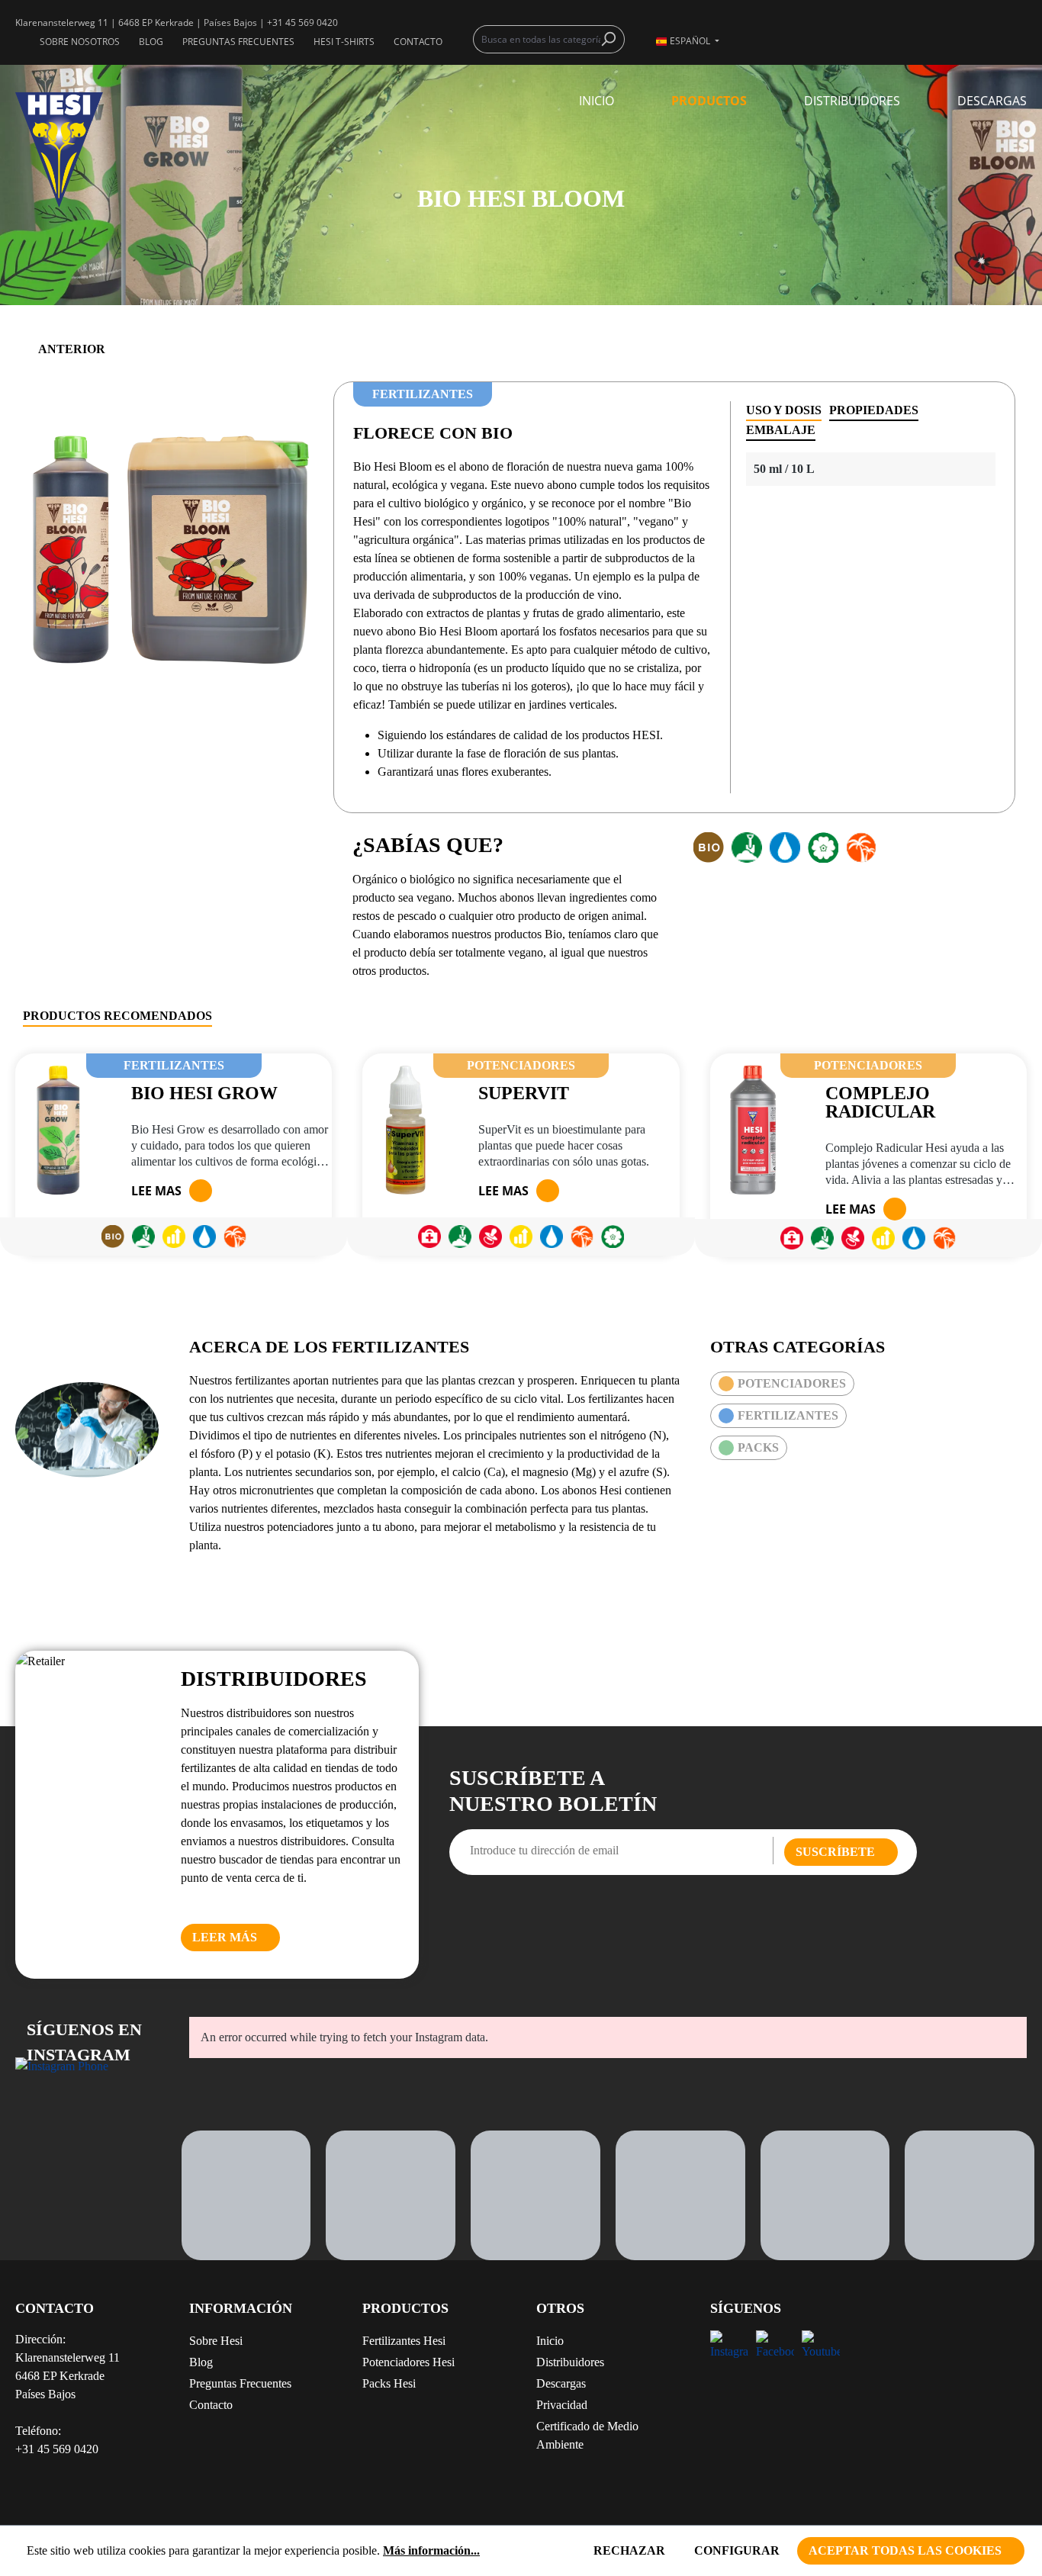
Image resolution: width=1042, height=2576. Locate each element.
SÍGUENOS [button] (746, 2308)
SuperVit (524, 1093)
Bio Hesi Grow (204, 1093)
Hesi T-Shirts (344, 42)
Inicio (550, 2341)
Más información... (431, 2550)
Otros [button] (560, 2308)
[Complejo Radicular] (753, 1130)
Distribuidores (570, 2362)
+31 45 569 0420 (302, 23)
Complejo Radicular (880, 1102)
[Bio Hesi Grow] (58, 1130)
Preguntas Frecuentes (238, 42)
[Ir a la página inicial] (87, 150)
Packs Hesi (389, 2383)
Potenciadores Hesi (408, 2362)
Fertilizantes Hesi (404, 2341)
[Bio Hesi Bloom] (169, 546)
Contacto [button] (55, 2308)
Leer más (225, 1937)
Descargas (561, 2383)
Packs (758, 1447)
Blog (151, 42)
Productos (405, 2308)
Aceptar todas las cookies (905, 2550)
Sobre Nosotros (80, 42)
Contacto (418, 42)
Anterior (72, 349)
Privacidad (562, 2405)
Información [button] (241, 2308)
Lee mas (156, 1191)
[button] (434, 2314)
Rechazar (629, 2550)
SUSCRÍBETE (835, 1852)
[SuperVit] (405, 1130)
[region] (169, 545)
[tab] (784, 411)
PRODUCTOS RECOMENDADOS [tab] (117, 1016)
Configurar (737, 2550)
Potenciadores (792, 1383)
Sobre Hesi (216, 2341)
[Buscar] (612, 39)
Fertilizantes (788, 1415)
